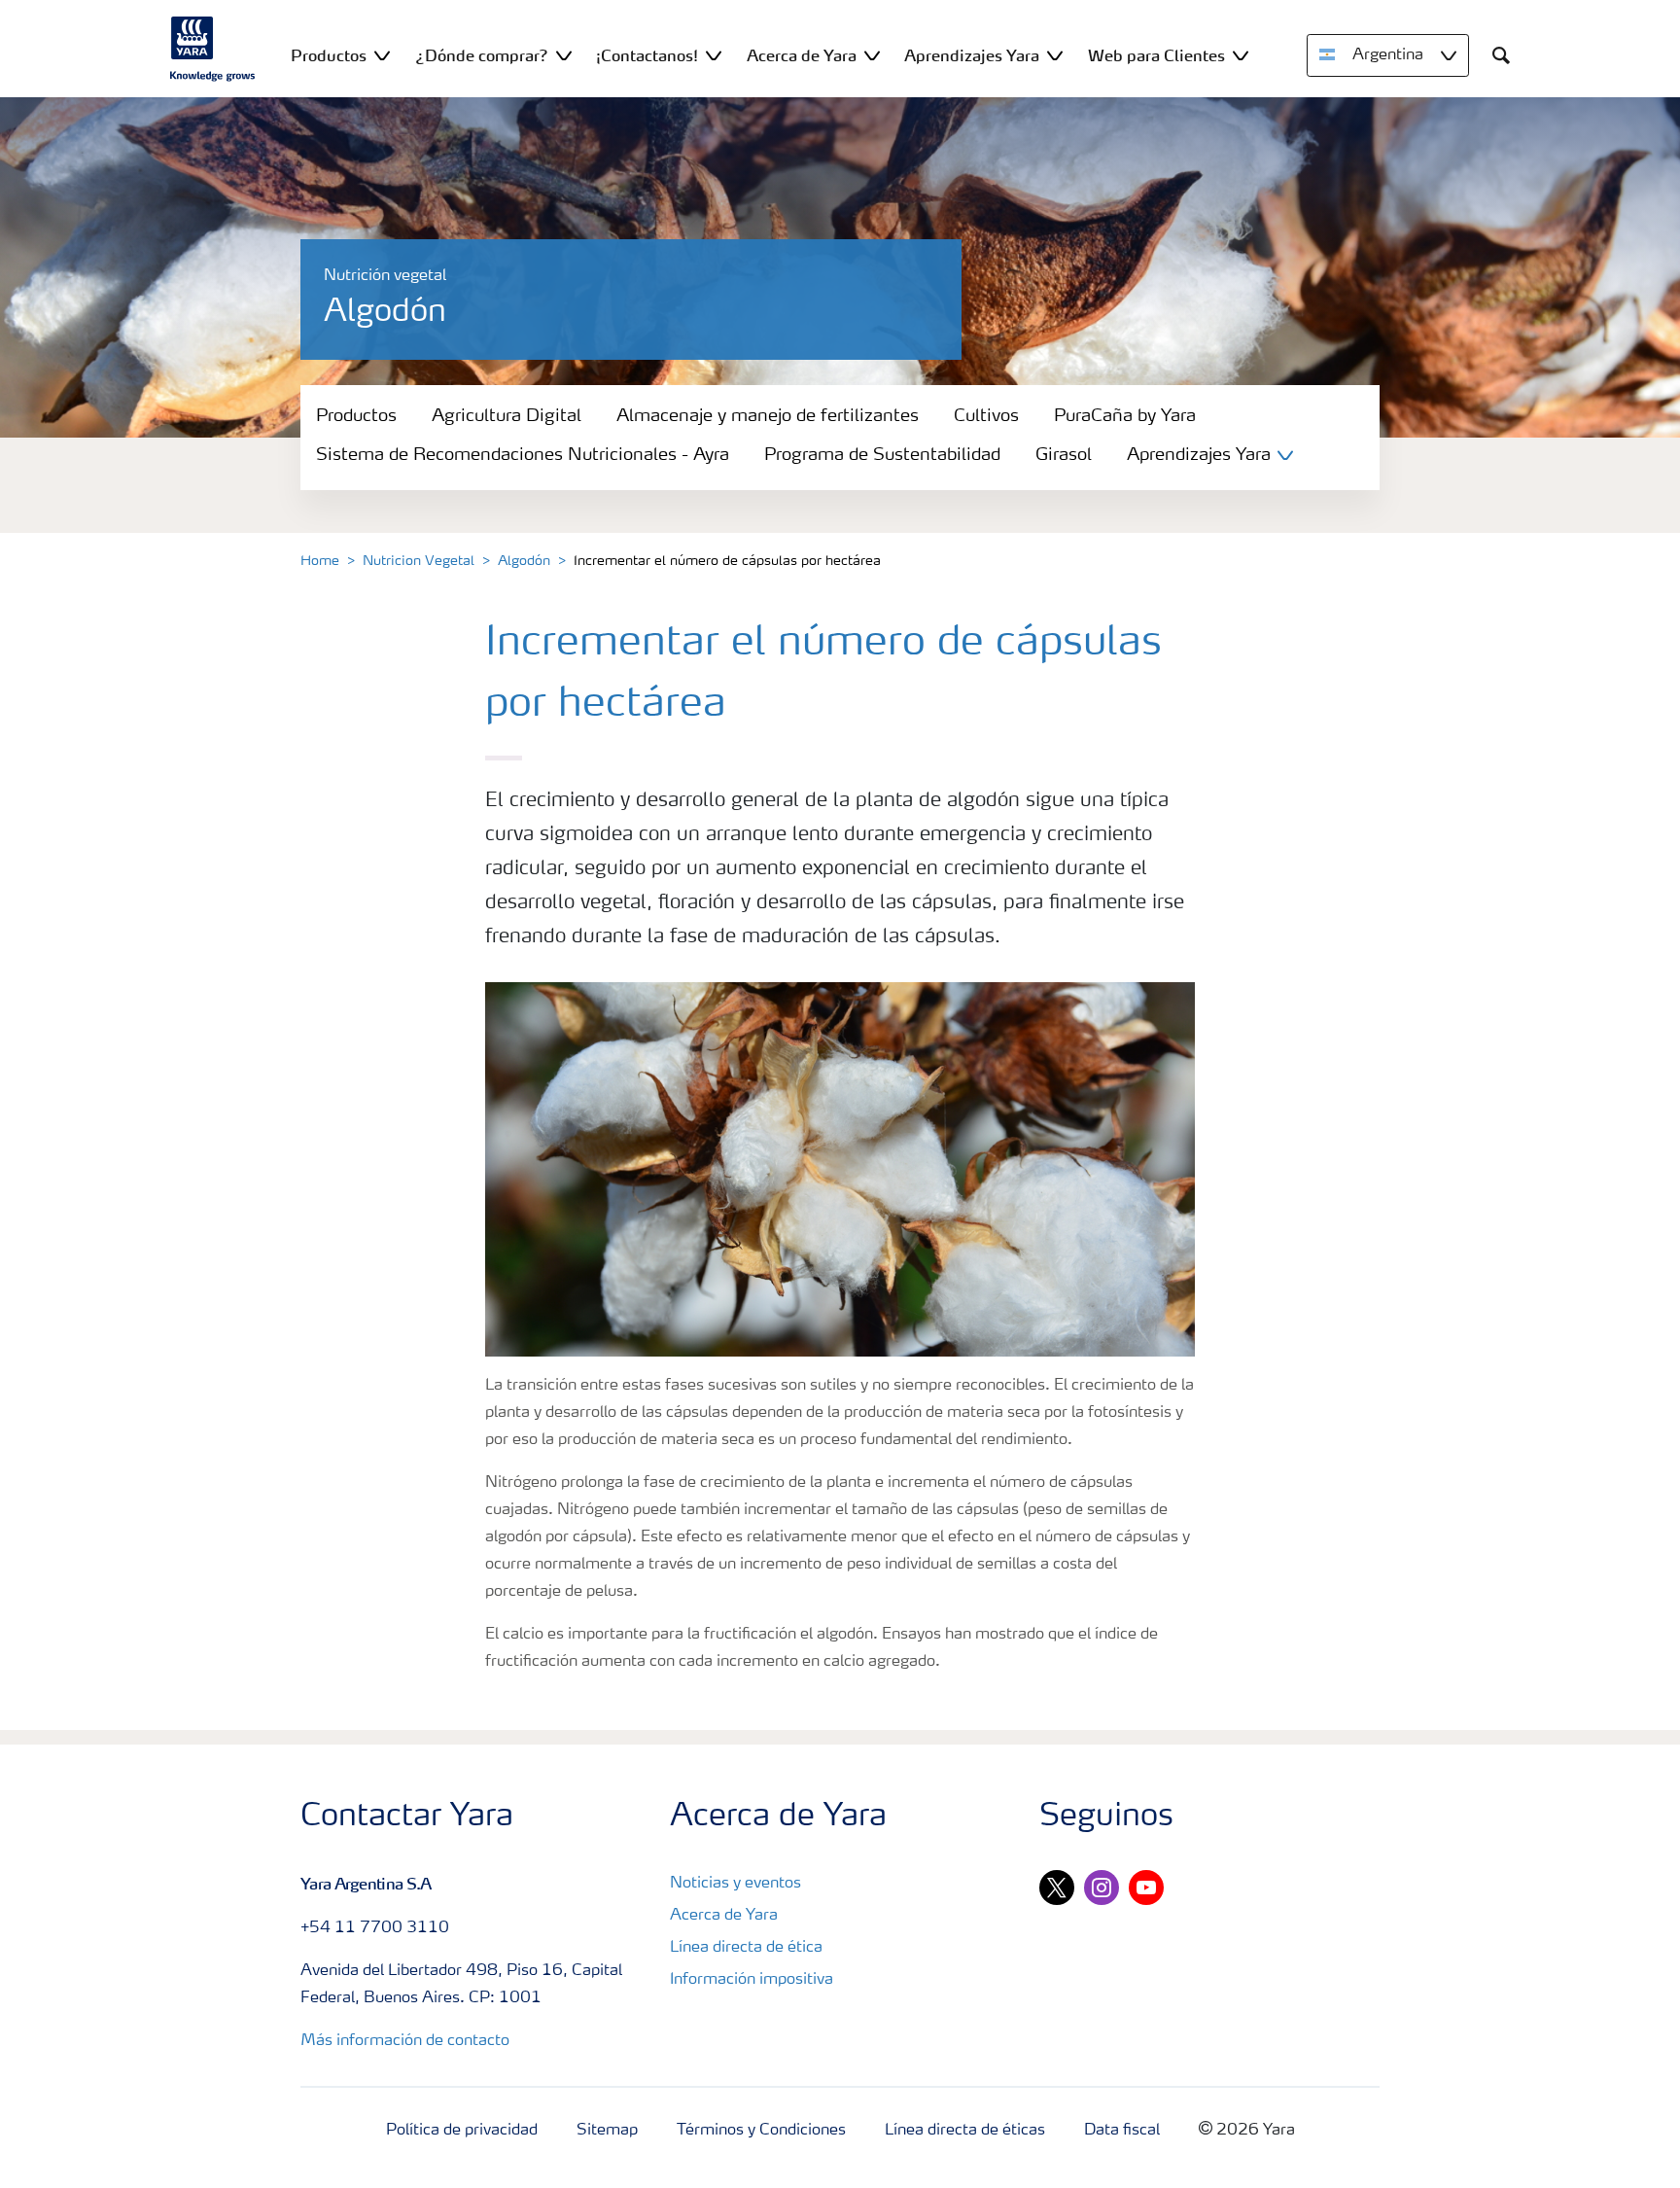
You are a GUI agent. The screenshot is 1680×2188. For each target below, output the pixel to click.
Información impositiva (752, 1980)
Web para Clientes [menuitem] (1156, 55)
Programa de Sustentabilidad (882, 455)
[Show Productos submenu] (382, 55)
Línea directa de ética (746, 1948)
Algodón (524, 561)
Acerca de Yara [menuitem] (802, 55)
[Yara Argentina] (213, 49)
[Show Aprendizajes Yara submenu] (1055, 55)
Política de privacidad (462, 2131)
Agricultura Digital (507, 416)
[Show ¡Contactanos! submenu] (714, 55)
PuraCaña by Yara (1125, 416)
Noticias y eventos (735, 1884)
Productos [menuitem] (329, 55)
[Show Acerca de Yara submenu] (872, 55)
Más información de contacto (405, 2041)
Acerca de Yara (724, 1916)
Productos (356, 416)
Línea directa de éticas (965, 2131)
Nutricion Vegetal (419, 561)
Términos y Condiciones (761, 2131)
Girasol (1064, 455)
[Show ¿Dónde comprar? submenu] (564, 55)
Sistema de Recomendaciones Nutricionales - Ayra (523, 455)
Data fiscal (1122, 2131)
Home (320, 561)
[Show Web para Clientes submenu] (1241, 55)
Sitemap (607, 2131)
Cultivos (986, 416)
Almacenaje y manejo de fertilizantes (768, 416)
